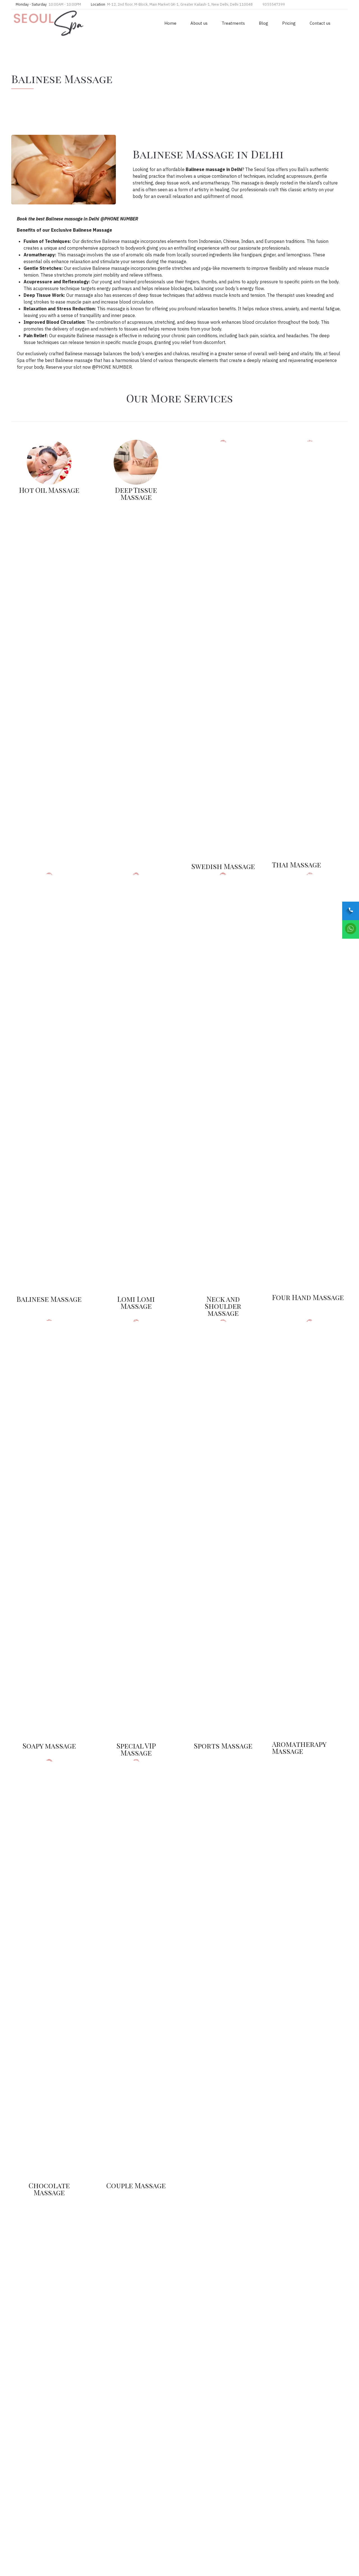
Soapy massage (49, 1746)
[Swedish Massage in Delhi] (223, 650)
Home (170, 23)
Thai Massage (297, 864)
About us (199, 23)
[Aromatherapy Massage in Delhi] (310, 1530)
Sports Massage (223, 1746)
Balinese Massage (49, 1299)
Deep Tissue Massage (136, 493)
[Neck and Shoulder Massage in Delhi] (223, 1083)
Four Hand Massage (308, 1297)
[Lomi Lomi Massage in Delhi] (136, 1083)
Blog (264, 23)
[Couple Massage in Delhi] (136, 1969)
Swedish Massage (223, 866)
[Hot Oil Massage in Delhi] (136, 1530)
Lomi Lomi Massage (136, 1302)
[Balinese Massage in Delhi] (49, 1083)
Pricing (289, 23)
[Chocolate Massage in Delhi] (49, 1969)
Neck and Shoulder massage (223, 1306)
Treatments (233, 23)
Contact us (320, 23)
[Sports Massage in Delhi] (310, 1083)
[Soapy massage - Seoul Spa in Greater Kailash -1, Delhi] (49, 1530)
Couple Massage (136, 2185)
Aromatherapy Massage (299, 1747)
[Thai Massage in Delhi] (310, 650)
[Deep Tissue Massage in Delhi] (136, 462)
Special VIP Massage (136, 1749)
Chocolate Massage (49, 2189)
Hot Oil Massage (49, 490)
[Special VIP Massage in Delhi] (49, 462)
